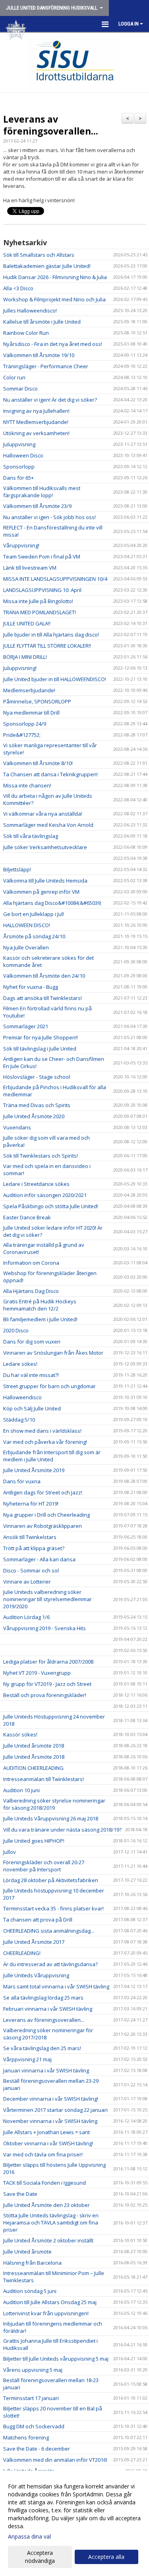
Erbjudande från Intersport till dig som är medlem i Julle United (52, 1456)
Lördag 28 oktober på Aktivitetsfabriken (51, 1880)
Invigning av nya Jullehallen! (36, 411)
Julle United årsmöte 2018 (34, 1746)
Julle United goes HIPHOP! (34, 1841)
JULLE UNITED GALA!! (27, 623)
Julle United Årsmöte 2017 (34, 1942)
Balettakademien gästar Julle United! (47, 266)
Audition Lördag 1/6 (26, 1617)
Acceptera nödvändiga (40, 2557)
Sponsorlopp (19, 467)
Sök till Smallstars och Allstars (39, 255)
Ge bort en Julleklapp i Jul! (34, 914)
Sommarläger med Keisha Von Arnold (48, 825)
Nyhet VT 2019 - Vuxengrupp (37, 1673)
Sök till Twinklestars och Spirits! (41, 1156)
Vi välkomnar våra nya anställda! (43, 814)
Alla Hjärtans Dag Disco (31, 1291)
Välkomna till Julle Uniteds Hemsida (45, 881)
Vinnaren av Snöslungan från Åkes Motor (53, 1353)
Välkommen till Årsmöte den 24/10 (44, 976)
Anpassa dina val (29, 2537)
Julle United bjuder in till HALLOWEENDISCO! (55, 679)
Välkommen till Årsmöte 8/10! (38, 763)
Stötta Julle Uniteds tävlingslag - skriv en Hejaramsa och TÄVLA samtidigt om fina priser (51, 2223)
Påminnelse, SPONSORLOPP (37, 701)
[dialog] (74, 2523)
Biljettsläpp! (17, 869)
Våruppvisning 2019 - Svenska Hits (45, 1628)
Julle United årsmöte (27, 2252)
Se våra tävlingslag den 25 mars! (42, 2048)
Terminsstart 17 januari (31, 2398)
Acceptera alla (106, 2557)
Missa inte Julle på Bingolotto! (38, 601)
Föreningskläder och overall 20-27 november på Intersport (44, 1866)
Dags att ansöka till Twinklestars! (43, 998)
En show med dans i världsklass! (42, 1431)
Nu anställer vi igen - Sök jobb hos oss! (49, 517)
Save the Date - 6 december (37, 2449)
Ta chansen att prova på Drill (38, 1920)
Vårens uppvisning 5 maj (33, 2370)
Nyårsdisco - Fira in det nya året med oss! (53, 344)
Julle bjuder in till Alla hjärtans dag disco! (51, 635)
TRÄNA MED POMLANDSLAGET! (40, 612)
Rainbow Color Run (26, 333)
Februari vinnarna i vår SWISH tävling (48, 2009)
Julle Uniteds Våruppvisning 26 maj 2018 (51, 1818)
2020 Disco (16, 1330)
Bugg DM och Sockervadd (34, 2426)
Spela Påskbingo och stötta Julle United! (51, 1206)
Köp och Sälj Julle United (32, 1408)
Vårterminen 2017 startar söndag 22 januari (55, 2110)
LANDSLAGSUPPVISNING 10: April (42, 590)
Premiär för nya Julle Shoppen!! (41, 1037)
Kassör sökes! (20, 1734)
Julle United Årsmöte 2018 (34, 1757)
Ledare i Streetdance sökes (36, 1184)
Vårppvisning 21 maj (27, 2059)
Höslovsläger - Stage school (37, 1077)
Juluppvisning (19, 444)
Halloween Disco (23, 455)
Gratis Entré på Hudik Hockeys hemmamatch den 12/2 (40, 1305)
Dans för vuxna (22, 1481)
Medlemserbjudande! (29, 690)
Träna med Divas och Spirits (37, 1105)
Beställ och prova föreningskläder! (45, 1695)
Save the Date (20, 2194)
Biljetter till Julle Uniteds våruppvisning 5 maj (56, 2359)
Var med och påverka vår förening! (45, 1442)
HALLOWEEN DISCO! (27, 925)
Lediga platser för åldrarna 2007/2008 (48, 1662)
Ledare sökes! (20, 1364)
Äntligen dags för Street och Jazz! (43, 1492)
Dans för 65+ (18, 478)
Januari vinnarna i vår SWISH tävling (46, 2070)
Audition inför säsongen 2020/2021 (45, 1195)
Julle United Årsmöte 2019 (34, 1470)
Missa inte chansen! (27, 785)
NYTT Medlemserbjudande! (36, 422)
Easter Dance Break (27, 1217)
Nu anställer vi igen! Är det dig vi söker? (50, 400)
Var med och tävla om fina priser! (43, 2154)
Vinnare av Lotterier (27, 1582)
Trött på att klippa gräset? (34, 1548)
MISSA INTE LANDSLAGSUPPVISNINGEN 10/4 (55, 579)
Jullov (10, 1852)
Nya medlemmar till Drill (31, 713)
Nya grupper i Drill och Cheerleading (46, 1515)
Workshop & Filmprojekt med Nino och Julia (54, 299)
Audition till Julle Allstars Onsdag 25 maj (50, 2302)
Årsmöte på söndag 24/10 (34, 936)
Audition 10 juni (21, 1790)
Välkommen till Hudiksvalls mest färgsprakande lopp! (42, 492)
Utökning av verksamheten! (36, 433)
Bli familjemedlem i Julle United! (40, 1319)
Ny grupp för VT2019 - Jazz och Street (47, 1684)
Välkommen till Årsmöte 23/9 (37, 506)
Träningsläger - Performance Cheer (46, 366)
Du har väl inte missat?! (31, 1375)
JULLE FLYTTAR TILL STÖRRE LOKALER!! (47, 646)
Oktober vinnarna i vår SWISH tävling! (48, 2143)
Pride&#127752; (22, 735)
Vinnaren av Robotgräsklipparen (43, 1526)
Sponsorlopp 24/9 (25, 724)
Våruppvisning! (21, 545)
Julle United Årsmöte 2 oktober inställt (48, 2240)
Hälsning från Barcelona (32, 2263)
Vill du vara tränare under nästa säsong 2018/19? (62, 1830)
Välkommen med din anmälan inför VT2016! (55, 2460)
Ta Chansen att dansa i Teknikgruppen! (50, 774)
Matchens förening (26, 2437)
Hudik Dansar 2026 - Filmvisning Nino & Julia (55, 277)
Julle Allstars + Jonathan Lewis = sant (46, 2132)
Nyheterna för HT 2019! (31, 1504)
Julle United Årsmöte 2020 (34, 1116)
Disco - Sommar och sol (31, 1570)
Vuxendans (17, 1127)
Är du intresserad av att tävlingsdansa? (50, 1964)
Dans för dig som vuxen (32, 1342)
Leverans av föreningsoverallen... (51, 125)
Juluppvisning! (20, 668)
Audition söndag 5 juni (30, 2291)
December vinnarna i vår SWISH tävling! (51, 2099)
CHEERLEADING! (22, 1953)
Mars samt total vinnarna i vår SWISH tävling (56, 1986)
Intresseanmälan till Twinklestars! (44, 1779)
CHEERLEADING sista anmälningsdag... (49, 1931)
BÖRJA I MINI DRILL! (25, 657)
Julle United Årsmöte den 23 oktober (46, 2205)
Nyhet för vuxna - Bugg (31, 987)
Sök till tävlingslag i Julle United (40, 1049)
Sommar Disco (20, 389)
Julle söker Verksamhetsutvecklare (45, 847)
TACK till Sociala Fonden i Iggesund (45, 2183)
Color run (14, 377)
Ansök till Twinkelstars (30, 1537)
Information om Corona (31, 1263)
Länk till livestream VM (30, 568)
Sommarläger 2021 (26, 1026)
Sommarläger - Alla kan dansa (39, 1559)
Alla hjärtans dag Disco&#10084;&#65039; (52, 903)
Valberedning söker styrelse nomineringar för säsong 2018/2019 (54, 1804)
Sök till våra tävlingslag (31, 836)
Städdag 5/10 (19, 1420)
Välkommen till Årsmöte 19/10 (39, 355)
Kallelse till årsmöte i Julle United (42, 322)
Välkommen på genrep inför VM (41, 892)
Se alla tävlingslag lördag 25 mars (43, 1998)
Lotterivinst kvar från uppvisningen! (46, 2313)
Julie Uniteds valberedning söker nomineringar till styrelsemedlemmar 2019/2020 (47, 1599)
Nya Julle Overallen (26, 947)
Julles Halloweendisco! (30, 311)
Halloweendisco (22, 1397)
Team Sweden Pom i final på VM (42, 557)
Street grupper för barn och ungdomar (49, 1386)
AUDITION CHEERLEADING (33, 1768)
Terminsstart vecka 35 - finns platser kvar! (53, 1908)
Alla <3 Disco (18, 288)
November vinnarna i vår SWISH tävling (50, 2121)
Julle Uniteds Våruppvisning (36, 1975)
